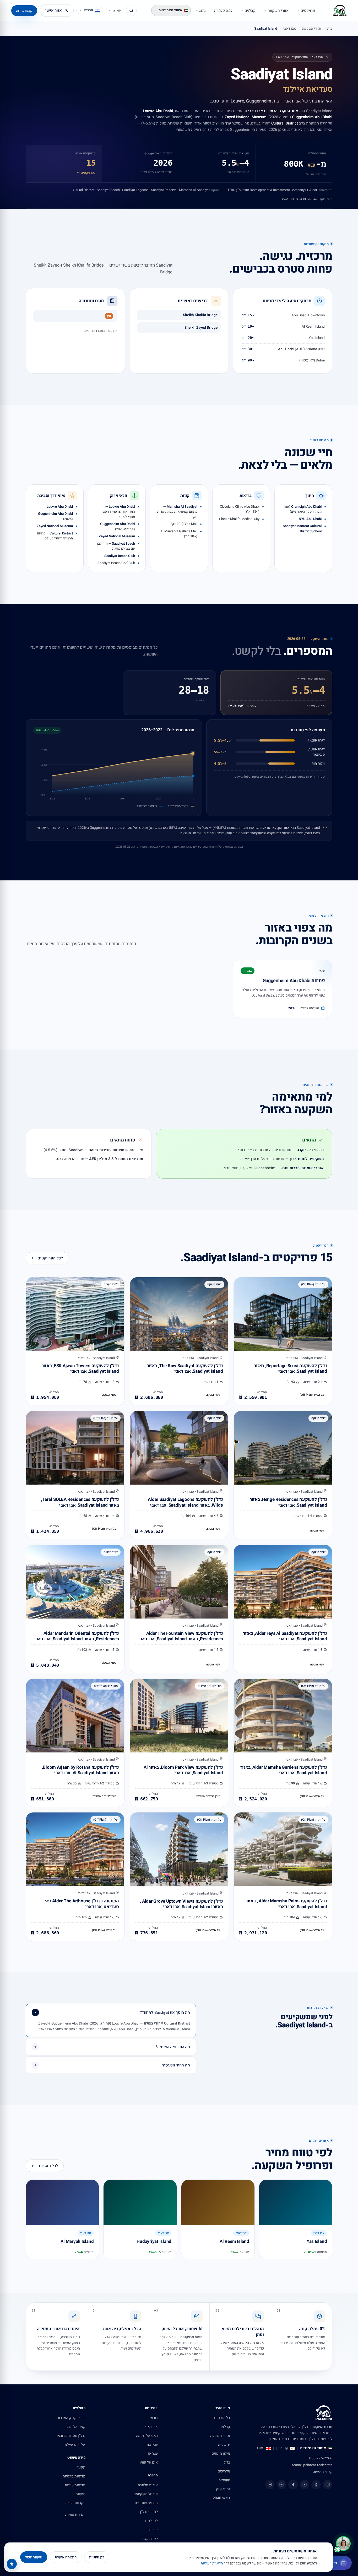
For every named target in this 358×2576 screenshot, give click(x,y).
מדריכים (224, 2471)
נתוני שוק (223, 2489)
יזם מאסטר (326, 190)
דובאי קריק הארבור (71, 2418)
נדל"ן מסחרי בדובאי (71, 2436)
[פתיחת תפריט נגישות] (12, 2564)
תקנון (81, 2467)
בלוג (202, 11)
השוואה (224, 2480)
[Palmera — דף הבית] (340, 10)
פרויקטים (308, 11)
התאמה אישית (66, 2557)
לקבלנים (151, 2521)
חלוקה (215, 190)
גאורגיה (259, 2448)
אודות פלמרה (148, 2485)
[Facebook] (316, 2485)
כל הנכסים (222, 2418)
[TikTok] (293, 2485)
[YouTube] (305, 2485)
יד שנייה (224, 2445)
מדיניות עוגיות (75, 2485)
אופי (330, 199)
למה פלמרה (223, 11)
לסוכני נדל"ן (149, 2512)
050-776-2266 (321, 2458)
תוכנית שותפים (146, 2503)
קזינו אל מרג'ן (75, 2427)
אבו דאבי (290, 28)
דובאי (154, 2418)
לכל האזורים (48, 2166)
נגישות (80, 2494)
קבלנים (250, 11)
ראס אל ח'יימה (147, 2436)
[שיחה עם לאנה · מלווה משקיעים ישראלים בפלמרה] (343, 2543)
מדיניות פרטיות (74, 2476)
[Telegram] (270, 2485)
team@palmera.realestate (312, 2465)
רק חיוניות (97, 2557)
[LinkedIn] (281, 2485)
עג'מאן (153, 2453)
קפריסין (282, 2448)
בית (330, 28)
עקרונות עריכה (74, 2503)
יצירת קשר (150, 2539)
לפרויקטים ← (86, 173)
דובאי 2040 (221, 2498)
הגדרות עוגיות (75, 2515)
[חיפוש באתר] (131, 10)
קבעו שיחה (24, 11)
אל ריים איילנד (75, 2445)
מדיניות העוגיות (212, 2563)
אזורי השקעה (278, 11)
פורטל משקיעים (146, 2494)
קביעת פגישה (323, 2472)
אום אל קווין (149, 2462)
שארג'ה (152, 2445)
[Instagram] (328, 2485)
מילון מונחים (221, 2453)
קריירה (153, 2530)
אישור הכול (34, 2557)
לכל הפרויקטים (50, 1258)
